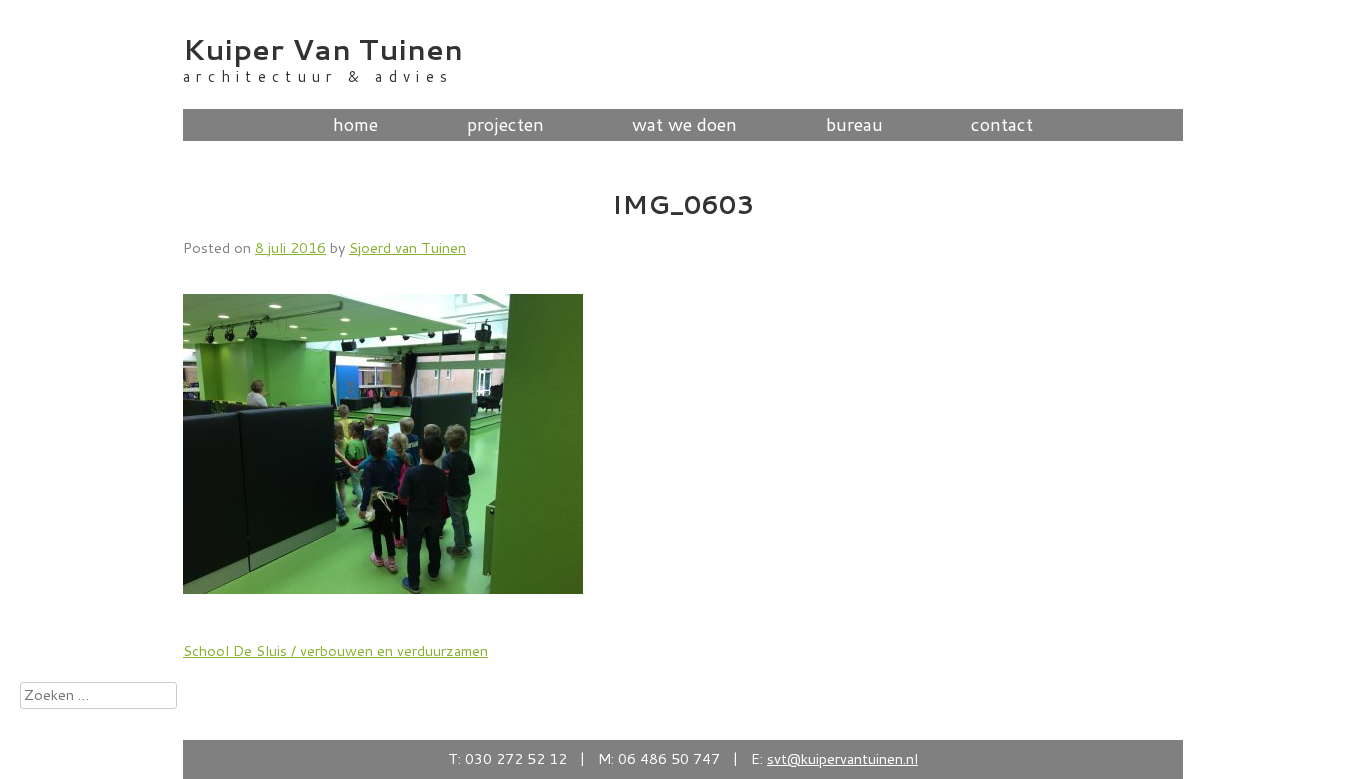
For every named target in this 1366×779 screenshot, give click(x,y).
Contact (1002, 125)
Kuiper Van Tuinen (323, 48)
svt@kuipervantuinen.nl (842, 758)
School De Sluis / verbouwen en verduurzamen (335, 650)
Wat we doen (684, 125)
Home (355, 125)
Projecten (505, 125)
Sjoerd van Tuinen (407, 247)
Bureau (854, 125)
